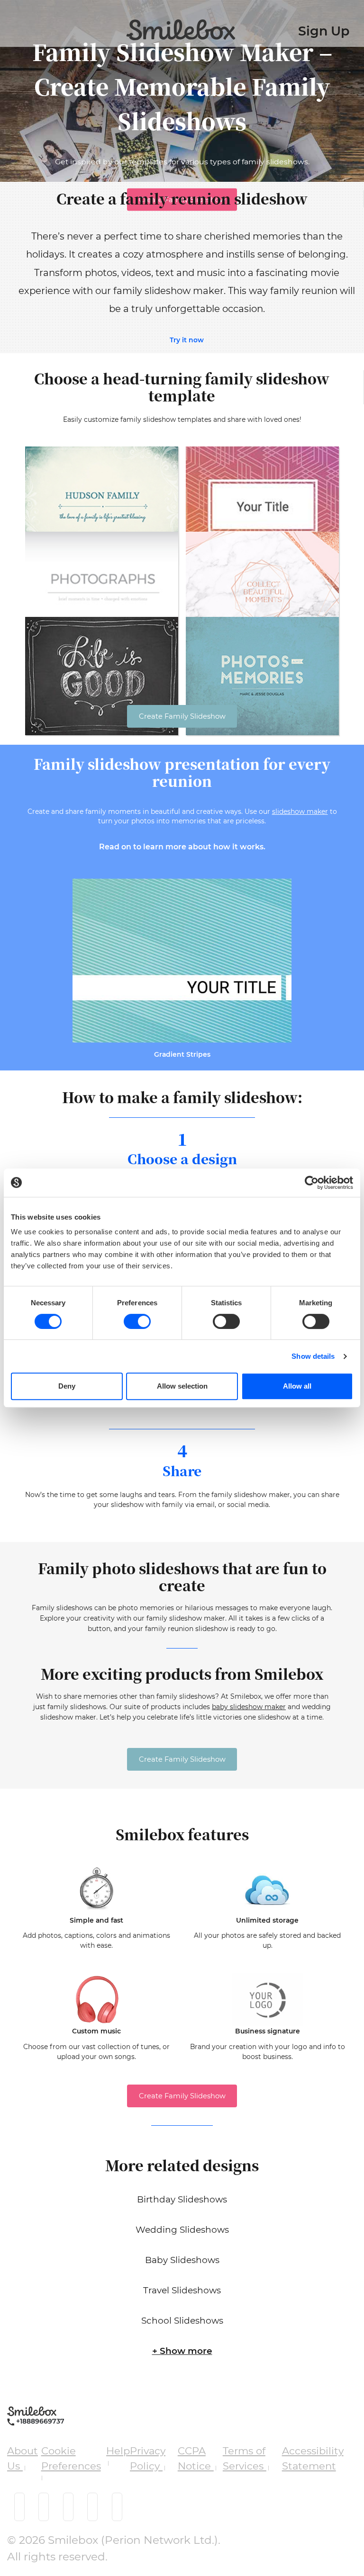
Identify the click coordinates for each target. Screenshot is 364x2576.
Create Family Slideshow (182, 716)
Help (118, 2451)
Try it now (187, 340)
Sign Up (324, 31)
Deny (67, 1386)
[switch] (137, 1321)
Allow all (297, 1386)
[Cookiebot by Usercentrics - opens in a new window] (312, 1183)
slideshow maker (300, 811)
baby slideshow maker (249, 1707)
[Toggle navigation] (10, 26)
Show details (313, 1356)
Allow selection (182, 1386)
